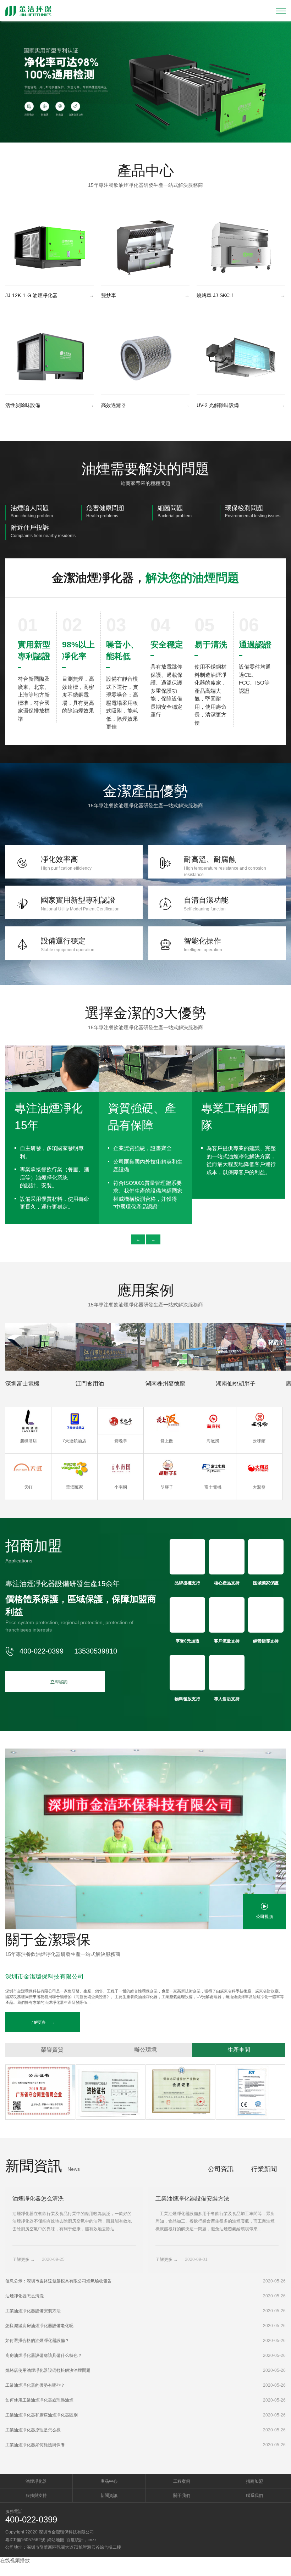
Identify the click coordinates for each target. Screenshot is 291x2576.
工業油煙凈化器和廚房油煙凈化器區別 (42, 2415)
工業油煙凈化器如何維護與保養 (35, 2445)
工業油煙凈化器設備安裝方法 (33, 2311)
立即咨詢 (55, 1681)
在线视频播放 (15, 2560)
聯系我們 (254, 2496)
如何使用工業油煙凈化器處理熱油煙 (39, 2400)
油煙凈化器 (36, 2481)
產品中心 (109, 2481)
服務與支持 (36, 2496)
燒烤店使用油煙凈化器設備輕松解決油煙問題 (48, 2370)
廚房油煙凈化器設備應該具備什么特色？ (44, 2355)
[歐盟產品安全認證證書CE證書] (251, 2092)
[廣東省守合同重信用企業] (40, 2092)
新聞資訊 (109, 2496)
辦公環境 (145, 2050)
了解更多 (43, 2022)
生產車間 (239, 2050)
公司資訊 (221, 2169)
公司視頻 (264, 1917)
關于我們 (182, 2496)
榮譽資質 (52, 2050)
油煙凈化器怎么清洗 (24, 2296)
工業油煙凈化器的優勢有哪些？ (35, 2385)
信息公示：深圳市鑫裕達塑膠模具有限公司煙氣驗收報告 (59, 2281)
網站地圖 (56, 2540)
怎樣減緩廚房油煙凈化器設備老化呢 (39, 2326)
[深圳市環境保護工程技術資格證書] (111, 2092)
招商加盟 (254, 2481)
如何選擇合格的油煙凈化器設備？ (37, 2341)
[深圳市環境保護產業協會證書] (180, 2092)
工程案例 (182, 2481)
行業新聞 (264, 2169)
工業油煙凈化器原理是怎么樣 (33, 2430)
